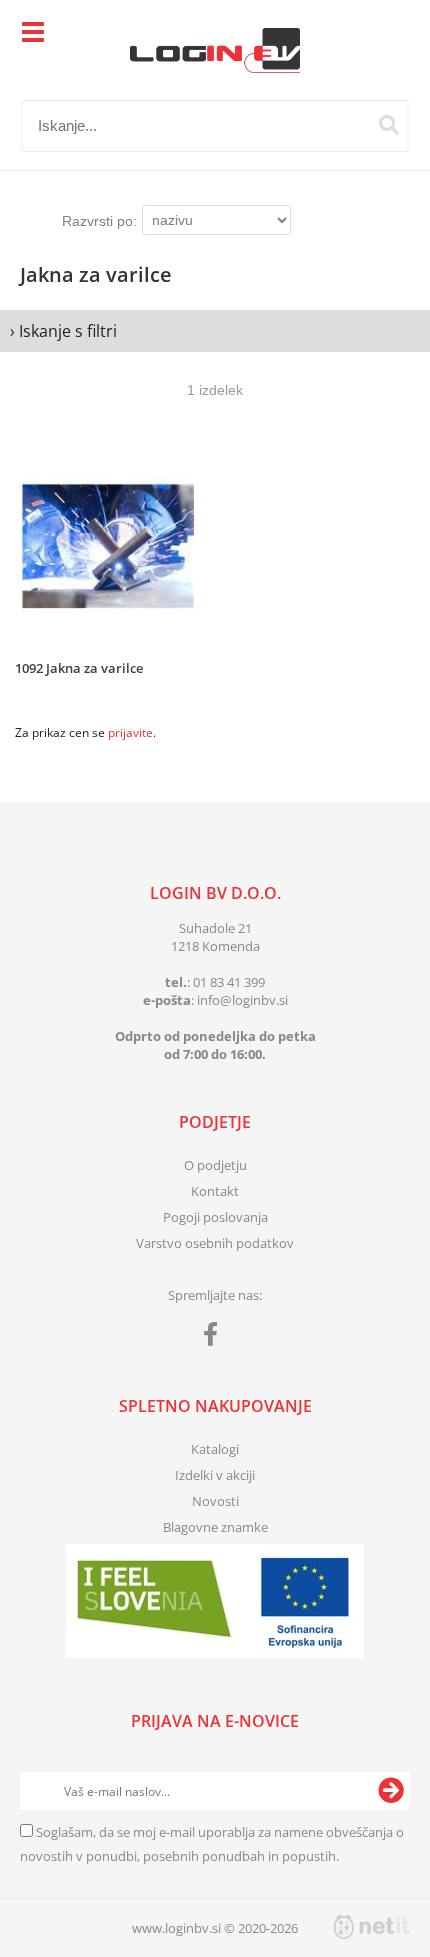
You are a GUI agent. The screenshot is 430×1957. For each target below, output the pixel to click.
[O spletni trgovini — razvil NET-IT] (372, 1927)
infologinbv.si (242, 1000)
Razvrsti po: (99, 221)
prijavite (130, 732)
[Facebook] (215, 1338)
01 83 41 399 (229, 982)
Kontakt (215, 1191)
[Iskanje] (389, 125)
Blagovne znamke (215, 1527)
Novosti (215, 1501)
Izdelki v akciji (215, 1475)
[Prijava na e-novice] (391, 1791)
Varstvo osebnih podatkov (215, 1243)
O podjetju (215, 1165)
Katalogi (215, 1449)
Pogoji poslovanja (215, 1217)
